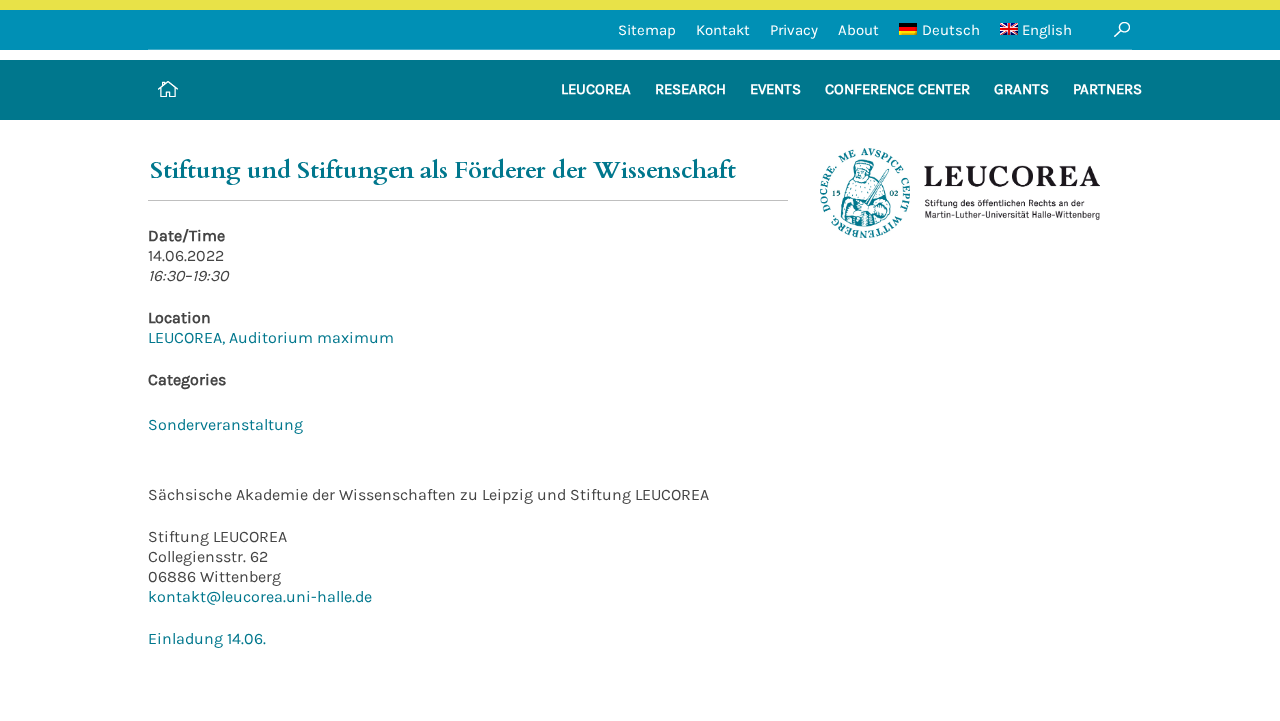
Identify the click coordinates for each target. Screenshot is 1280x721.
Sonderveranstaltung (225, 424)
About (858, 30)
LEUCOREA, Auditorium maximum (271, 337)
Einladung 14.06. (207, 638)
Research (690, 89)
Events (775, 89)
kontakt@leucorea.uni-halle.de (260, 596)
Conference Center (897, 89)
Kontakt (723, 30)
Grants (1021, 89)
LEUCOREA (596, 89)
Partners (1107, 89)
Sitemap (647, 30)
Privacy (794, 30)
